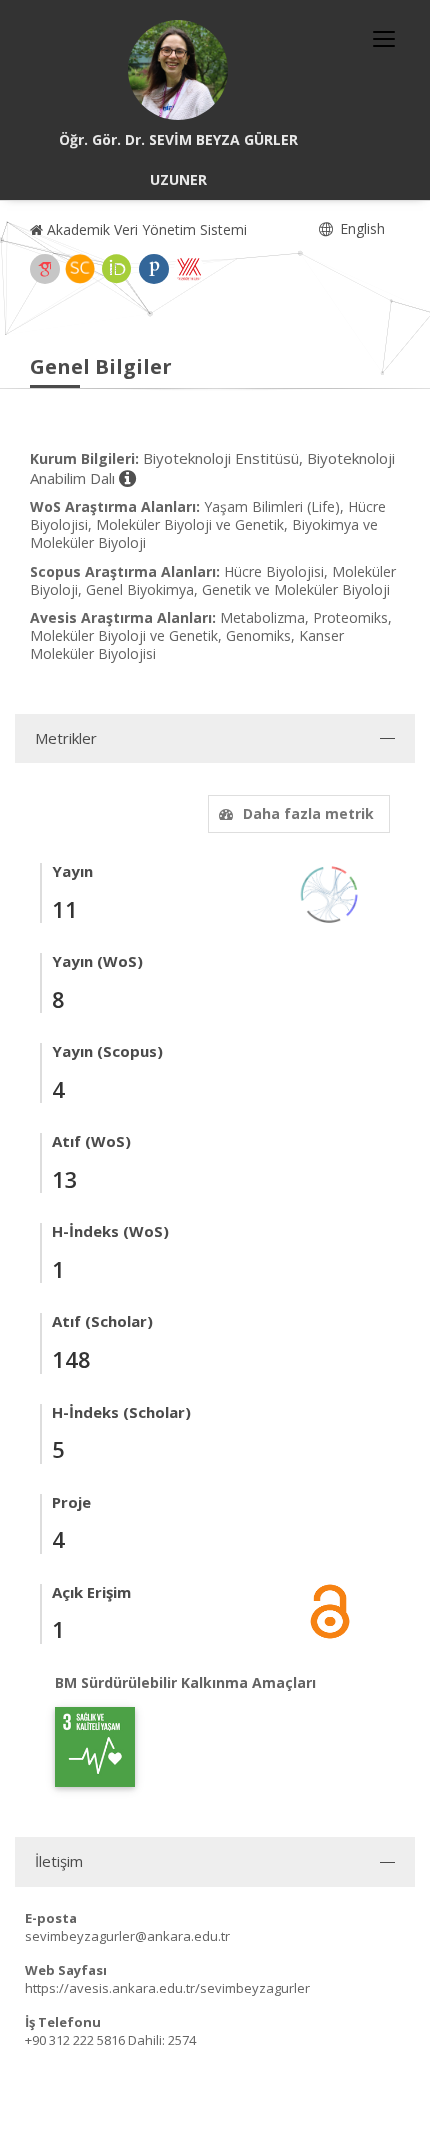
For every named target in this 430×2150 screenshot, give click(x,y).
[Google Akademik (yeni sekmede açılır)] (45, 269)
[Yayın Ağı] (330, 892)
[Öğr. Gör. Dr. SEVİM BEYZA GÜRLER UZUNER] (178, 70)
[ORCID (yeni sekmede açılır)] (117, 269)
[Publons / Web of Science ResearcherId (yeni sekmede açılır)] (154, 269)
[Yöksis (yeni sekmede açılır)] (189, 269)
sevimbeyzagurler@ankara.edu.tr (127, 1936)
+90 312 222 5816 (75, 2040)
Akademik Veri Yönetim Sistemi (145, 229)
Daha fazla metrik (308, 813)
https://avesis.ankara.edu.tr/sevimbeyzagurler (167, 1988)
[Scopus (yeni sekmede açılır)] (80, 269)
